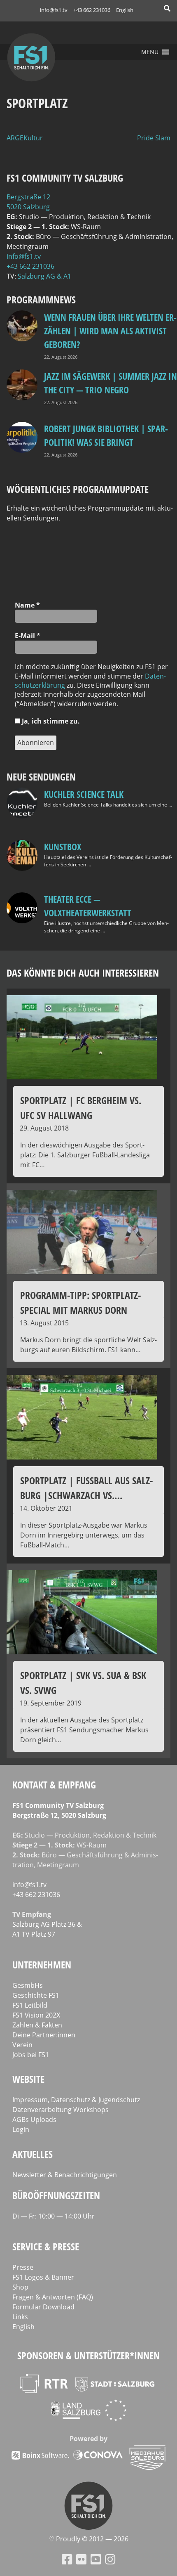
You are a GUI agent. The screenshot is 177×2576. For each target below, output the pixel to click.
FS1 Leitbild (30, 2005)
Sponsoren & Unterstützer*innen (88, 2355)
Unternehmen (42, 1965)
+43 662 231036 (92, 10)
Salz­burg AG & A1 (44, 276)
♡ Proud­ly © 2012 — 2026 (88, 2539)
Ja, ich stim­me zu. (50, 721)
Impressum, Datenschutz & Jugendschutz (76, 2100)
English (125, 10)
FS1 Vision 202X (36, 2015)
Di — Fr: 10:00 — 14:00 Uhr (54, 2216)
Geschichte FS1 (36, 1995)
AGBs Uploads (34, 2119)
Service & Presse (46, 2246)
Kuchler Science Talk (84, 794)
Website (28, 2079)
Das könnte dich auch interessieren (83, 973)
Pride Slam (154, 138)
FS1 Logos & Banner (43, 2277)
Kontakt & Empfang (54, 1785)
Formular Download (43, 2307)
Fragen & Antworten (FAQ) (53, 2297)
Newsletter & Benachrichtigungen (65, 2175)
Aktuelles (33, 2154)
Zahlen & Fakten (37, 2025)
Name (27, 605)
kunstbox (63, 847)
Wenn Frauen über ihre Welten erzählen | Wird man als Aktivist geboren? (110, 331)
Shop (20, 2287)
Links (20, 2317)
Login (21, 2129)
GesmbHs (28, 1985)
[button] (150, 52)
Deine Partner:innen (44, 2035)
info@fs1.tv (54, 10)
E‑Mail (28, 636)
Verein (22, 2045)
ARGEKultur (25, 138)
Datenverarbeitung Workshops (61, 2110)
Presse (23, 2267)
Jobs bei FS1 (31, 2055)
